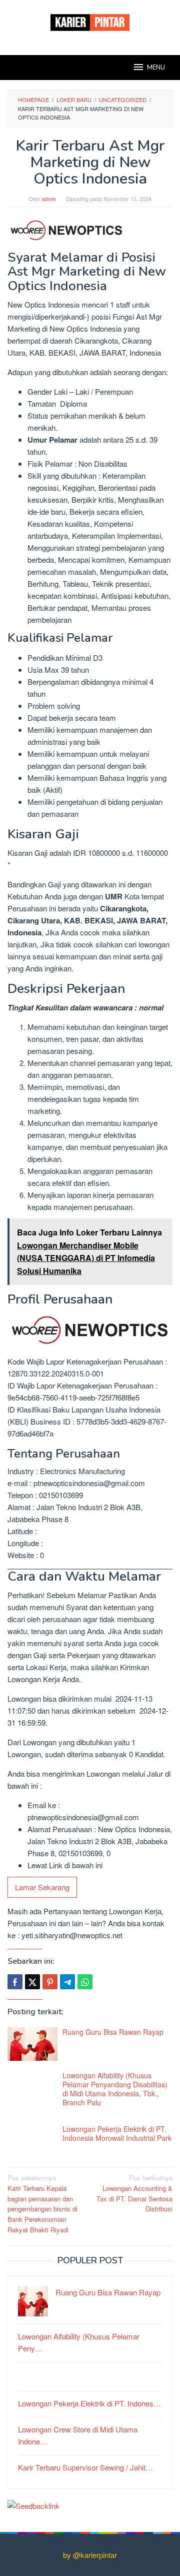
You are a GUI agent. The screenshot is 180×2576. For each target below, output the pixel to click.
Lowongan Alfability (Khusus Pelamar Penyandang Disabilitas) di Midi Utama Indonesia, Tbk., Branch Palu (115, 2089)
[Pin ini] (50, 1982)
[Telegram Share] (67, 1982)
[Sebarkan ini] (15, 1982)
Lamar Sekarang (42, 1887)
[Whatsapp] (85, 1982)
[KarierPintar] (90, 21)
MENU (156, 68)
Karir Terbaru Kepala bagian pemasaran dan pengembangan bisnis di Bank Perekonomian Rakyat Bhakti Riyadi (42, 2204)
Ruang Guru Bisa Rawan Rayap (113, 2032)
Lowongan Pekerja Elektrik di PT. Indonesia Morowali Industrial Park (117, 2133)
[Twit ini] (32, 1982)
